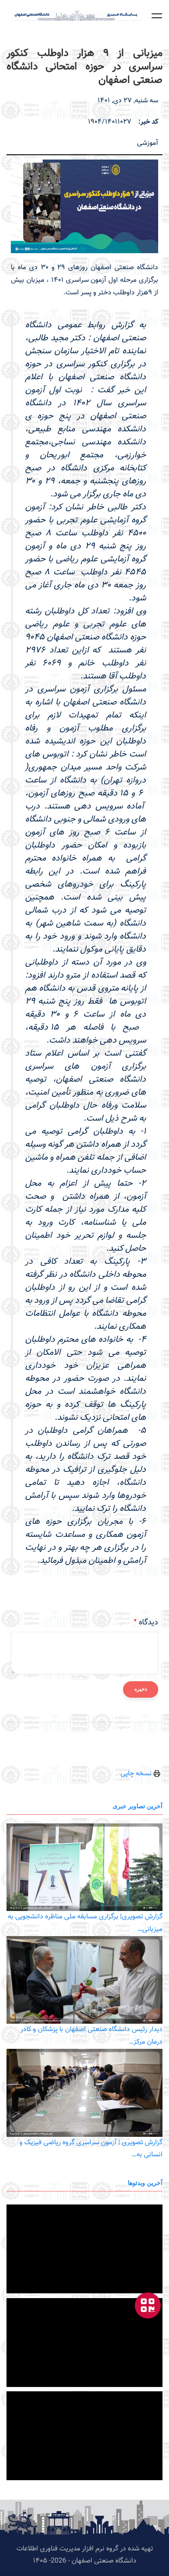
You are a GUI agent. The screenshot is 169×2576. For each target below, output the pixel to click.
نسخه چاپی (137, 1774)
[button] (157, 16)
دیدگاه (148, 1623)
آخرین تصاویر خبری (138, 1806)
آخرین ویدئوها (145, 2183)
